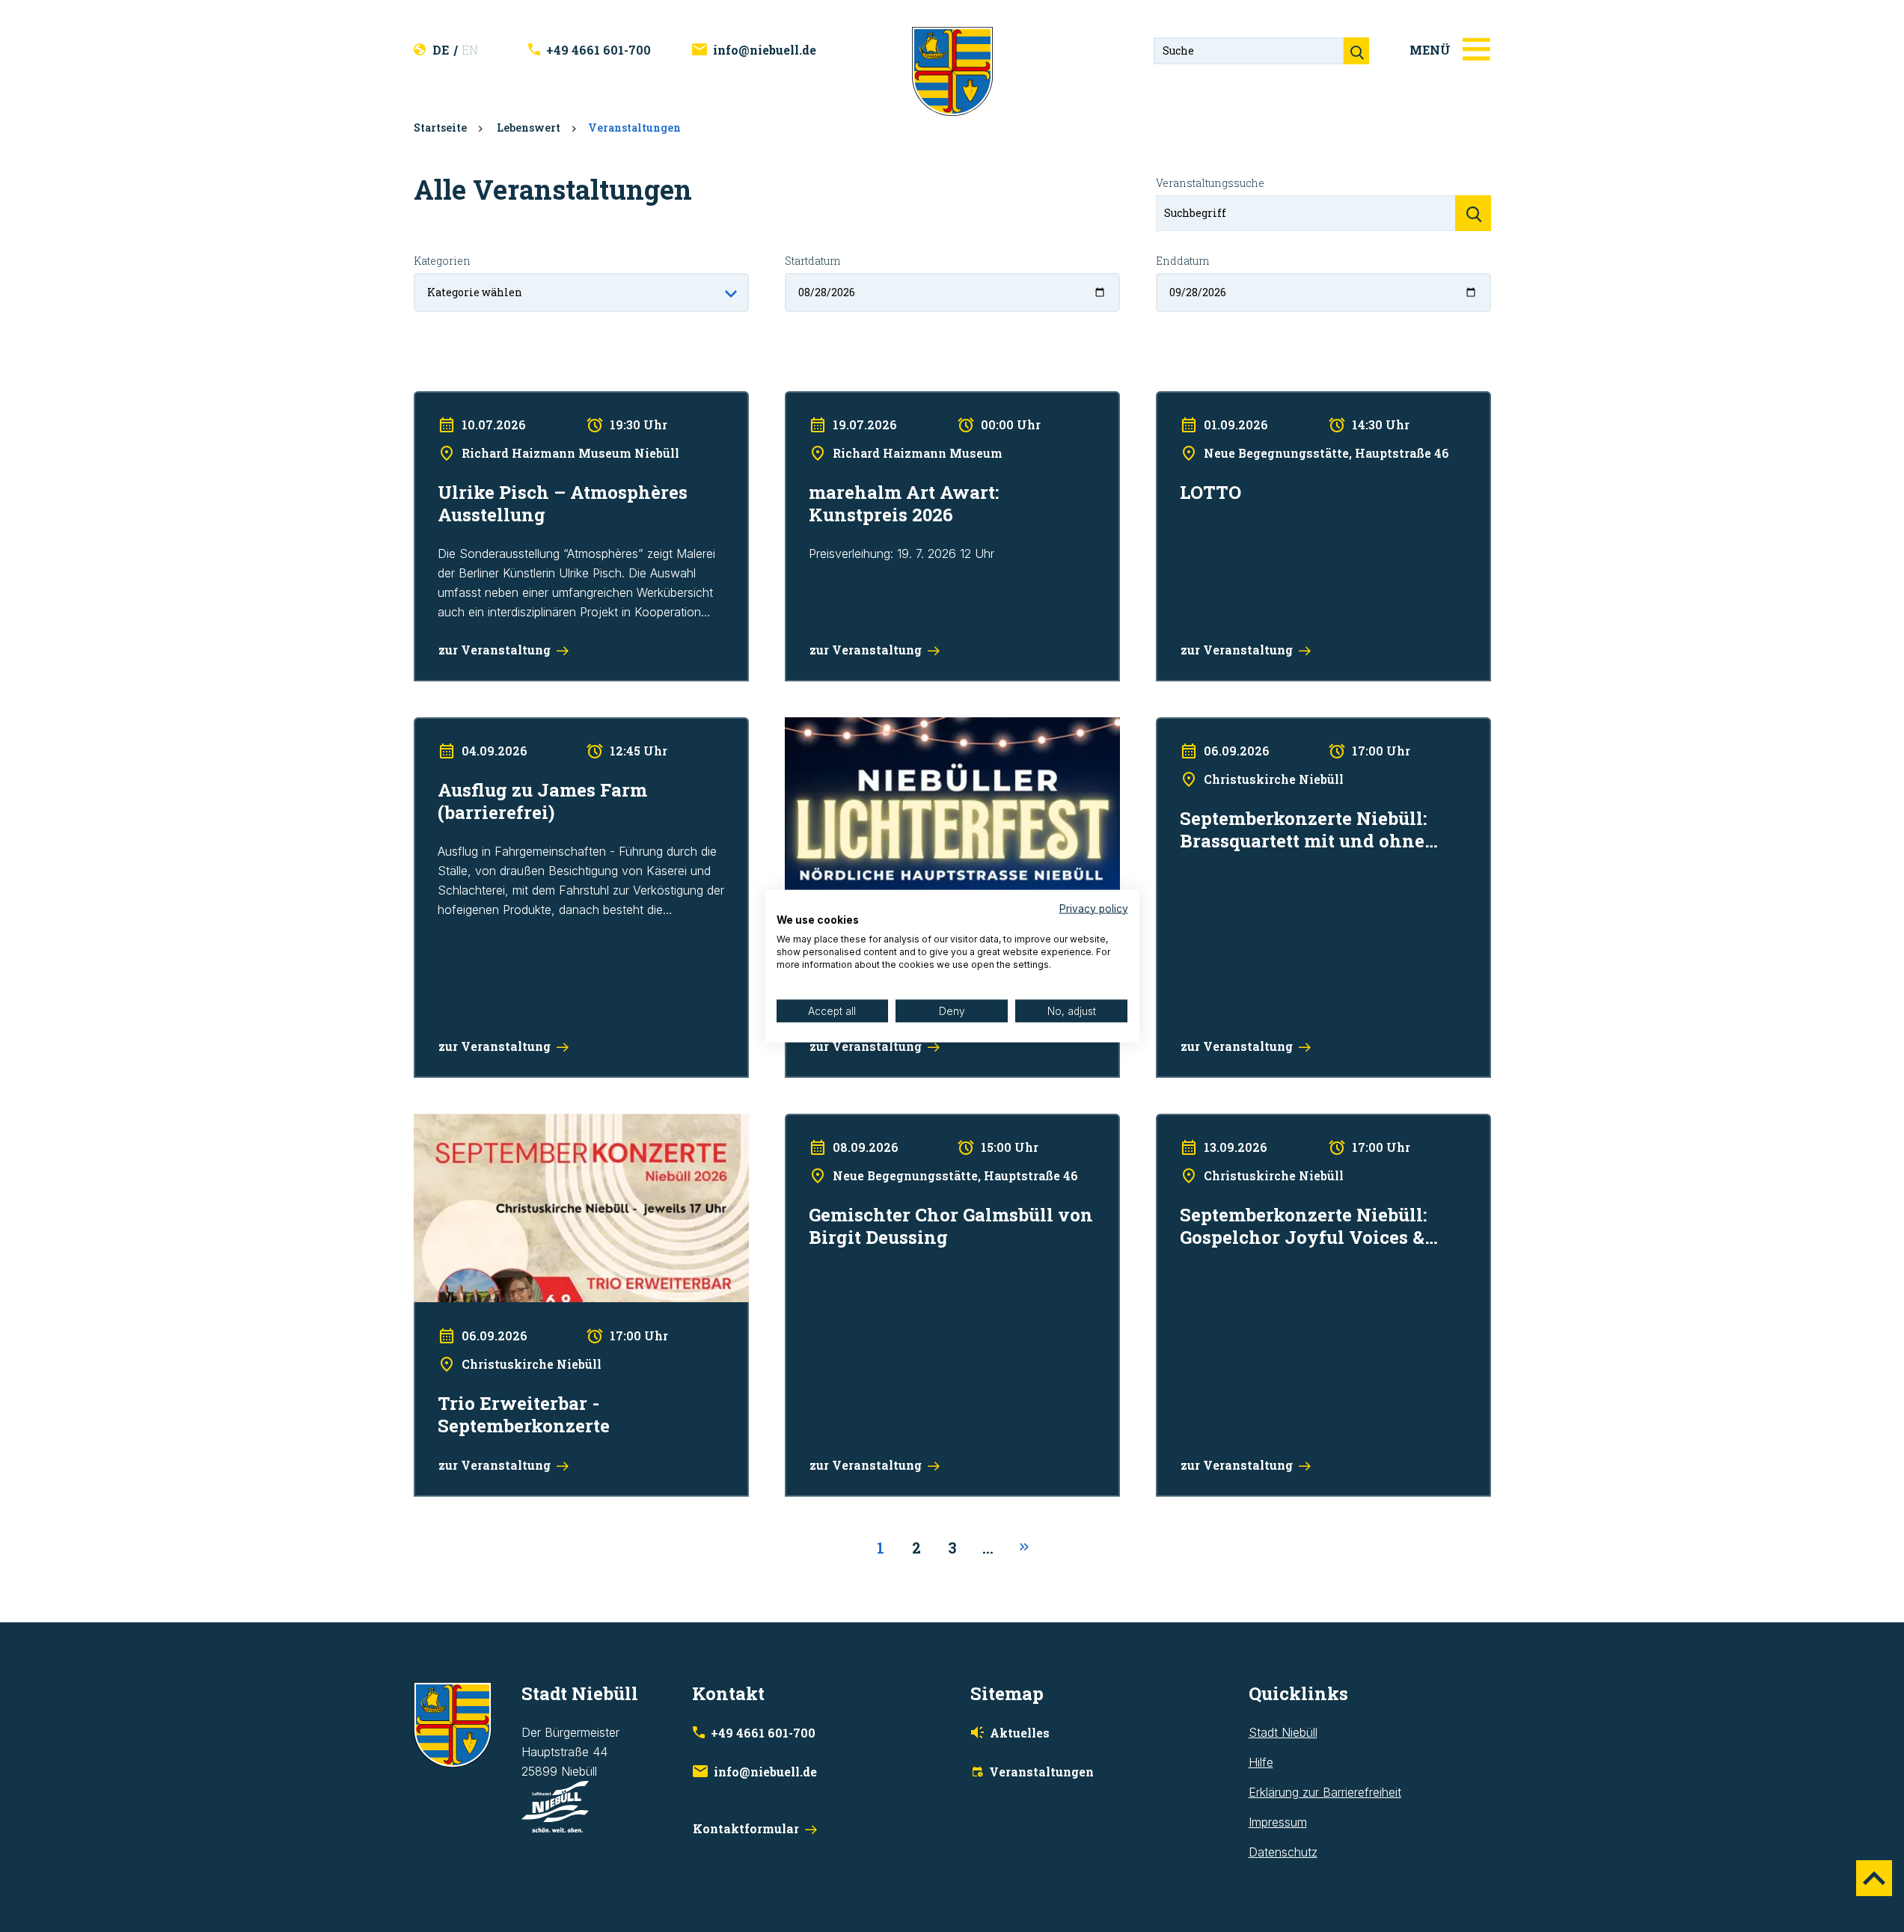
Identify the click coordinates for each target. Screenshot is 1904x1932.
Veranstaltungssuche (1210, 183)
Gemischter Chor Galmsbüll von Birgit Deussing (913, 1123)
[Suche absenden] (1356, 51)
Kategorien (442, 261)
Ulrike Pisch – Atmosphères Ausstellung (520, 401)
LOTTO (1175, 401)
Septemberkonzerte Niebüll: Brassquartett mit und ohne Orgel (1322, 727)
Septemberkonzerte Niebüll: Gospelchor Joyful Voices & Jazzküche (1308, 1133)
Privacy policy (1094, 908)
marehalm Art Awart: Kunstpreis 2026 (885, 401)
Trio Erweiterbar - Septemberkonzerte (516, 1123)
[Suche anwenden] (1473, 213)
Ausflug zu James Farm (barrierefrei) (513, 727)
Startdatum (812, 261)
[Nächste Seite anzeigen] (1024, 1548)
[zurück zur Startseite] (952, 70)
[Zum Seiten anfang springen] (1874, 1878)
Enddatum (1182, 261)
